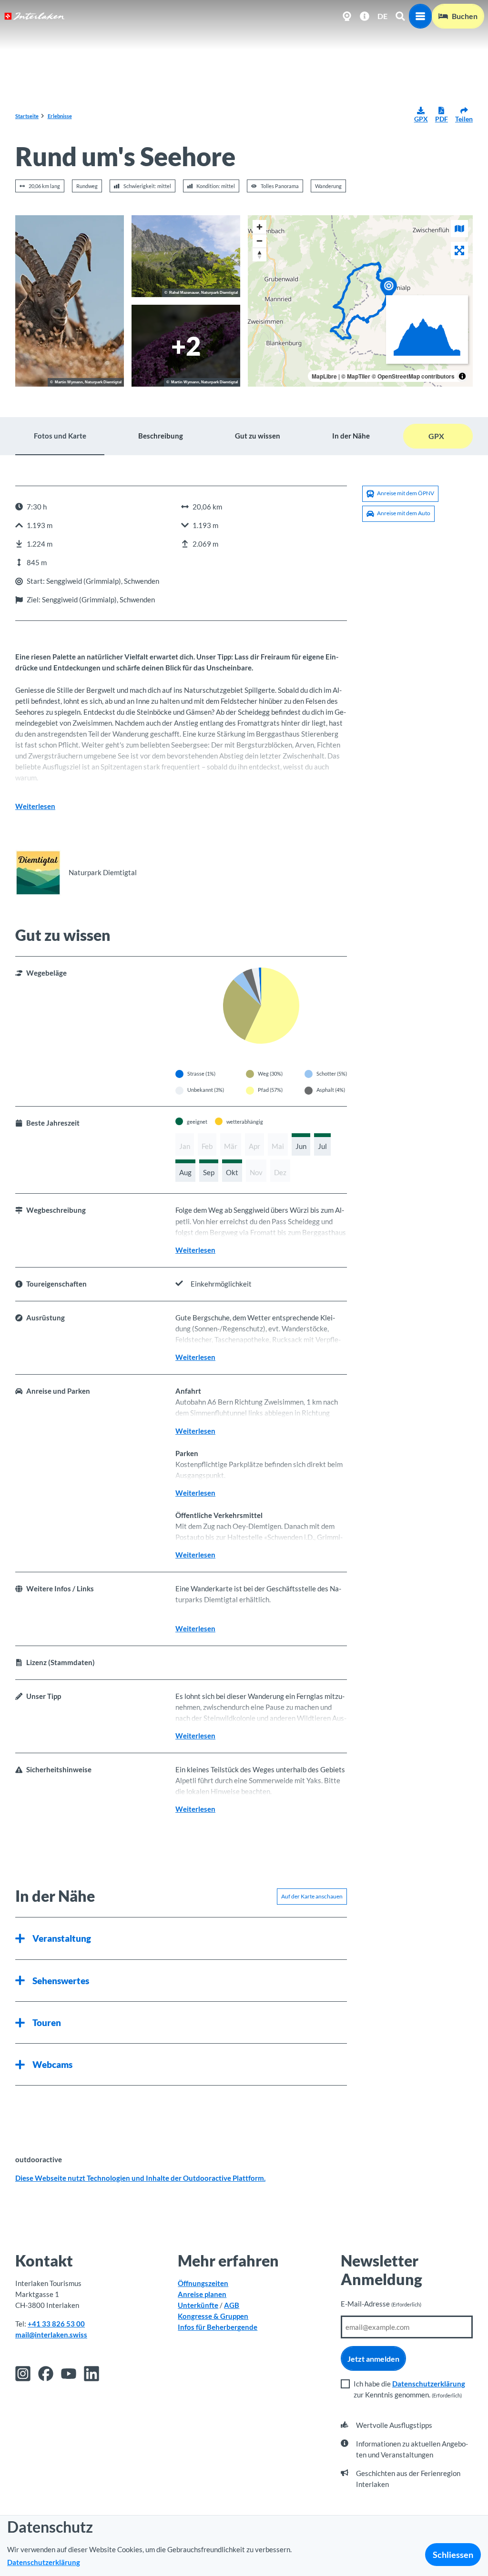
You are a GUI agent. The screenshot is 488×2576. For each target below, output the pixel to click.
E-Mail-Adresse (381, 2304)
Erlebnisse (60, 116)
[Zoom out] (259, 241)
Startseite (27, 116)
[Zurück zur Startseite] (35, 16)
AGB (232, 2305)
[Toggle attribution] (462, 376)
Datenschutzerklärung (429, 2384)
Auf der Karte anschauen (312, 1896)
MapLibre (324, 376)
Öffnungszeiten (203, 2283)
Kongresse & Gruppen (213, 2316)
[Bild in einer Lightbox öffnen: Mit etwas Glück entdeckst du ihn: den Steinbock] (70, 301)
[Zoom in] (259, 227)
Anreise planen (202, 2294)
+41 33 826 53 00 (56, 2324)
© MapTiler (356, 376)
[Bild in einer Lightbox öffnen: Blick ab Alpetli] (186, 256)
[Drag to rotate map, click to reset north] (259, 255)
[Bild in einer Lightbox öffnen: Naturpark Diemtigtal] (38, 873)
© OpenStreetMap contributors (413, 376)
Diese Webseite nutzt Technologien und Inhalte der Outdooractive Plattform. (140, 2178)
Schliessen (453, 2555)
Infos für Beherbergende (218, 2327)
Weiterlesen (35, 806)
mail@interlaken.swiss (51, 2335)
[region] (360, 301)
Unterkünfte (198, 2305)
